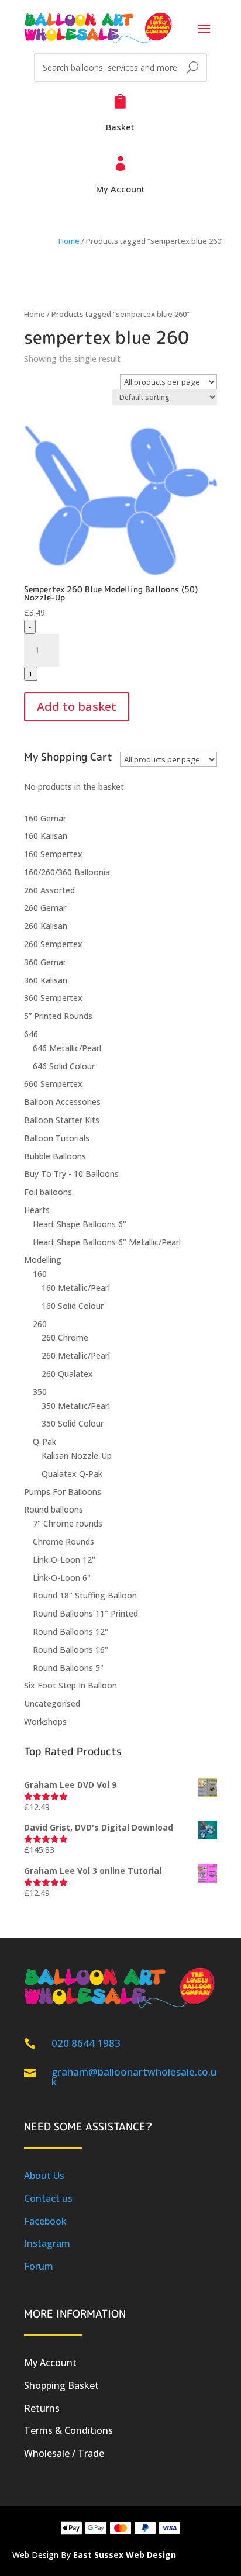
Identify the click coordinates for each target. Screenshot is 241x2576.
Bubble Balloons (55, 1156)
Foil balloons (48, 1192)
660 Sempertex (53, 1084)
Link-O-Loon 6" (62, 1578)
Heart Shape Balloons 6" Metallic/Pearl (107, 1242)
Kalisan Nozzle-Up (77, 1456)
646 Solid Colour (64, 1066)
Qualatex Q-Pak (72, 1474)
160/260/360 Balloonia (67, 872)
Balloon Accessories (62, 1102)
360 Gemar (45, 962)
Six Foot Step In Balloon (70, 1685)
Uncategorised (52, 1703)
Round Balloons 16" (70, 1650)
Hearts (37, 1210)
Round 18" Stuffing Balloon (85, 1595)
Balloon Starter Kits (62, 1120)
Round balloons (54, 1509)
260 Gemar (45, 908)
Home (69, 241)
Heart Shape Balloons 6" (80, 1224)
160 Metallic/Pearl (76, 1288)
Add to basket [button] (77, 707)
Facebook (45, 2221)
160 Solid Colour (73, 1306)
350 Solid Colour (73, 1423)
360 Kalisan (46, 980)
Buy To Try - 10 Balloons (71, 1174)
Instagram (47, 2243)
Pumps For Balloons (63, 1492)
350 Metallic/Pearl (76, 1406)
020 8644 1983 (86, 2043)
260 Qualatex (67, 1374)
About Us (44, 2176)
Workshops (45, 1722)
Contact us (48, 2198)
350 (40, 1392)
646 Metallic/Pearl (67, 1048)
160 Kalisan (46, 836)
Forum (39, 2266)
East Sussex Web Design (125, 2555)
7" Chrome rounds (68, 1523)
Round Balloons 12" (70, 1631)
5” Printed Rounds (58, 1016)
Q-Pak (44, 1441)
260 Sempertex (53, 944)
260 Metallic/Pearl (76, 1356)
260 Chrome (65, 1337)
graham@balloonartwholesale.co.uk (134, 2077)
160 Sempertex (53, 854)
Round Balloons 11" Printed (85, 1613)
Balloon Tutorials (57, 1138)
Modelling (43, 1260)
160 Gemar (45, 818)
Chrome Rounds (63, 1541)
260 (40, 1324)
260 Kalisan (46, 926)
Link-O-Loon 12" (64, 1560)
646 (31, 1034)
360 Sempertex (53, 998)
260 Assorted (49, 890)
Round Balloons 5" (68, 1668)
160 (40, 1274)
